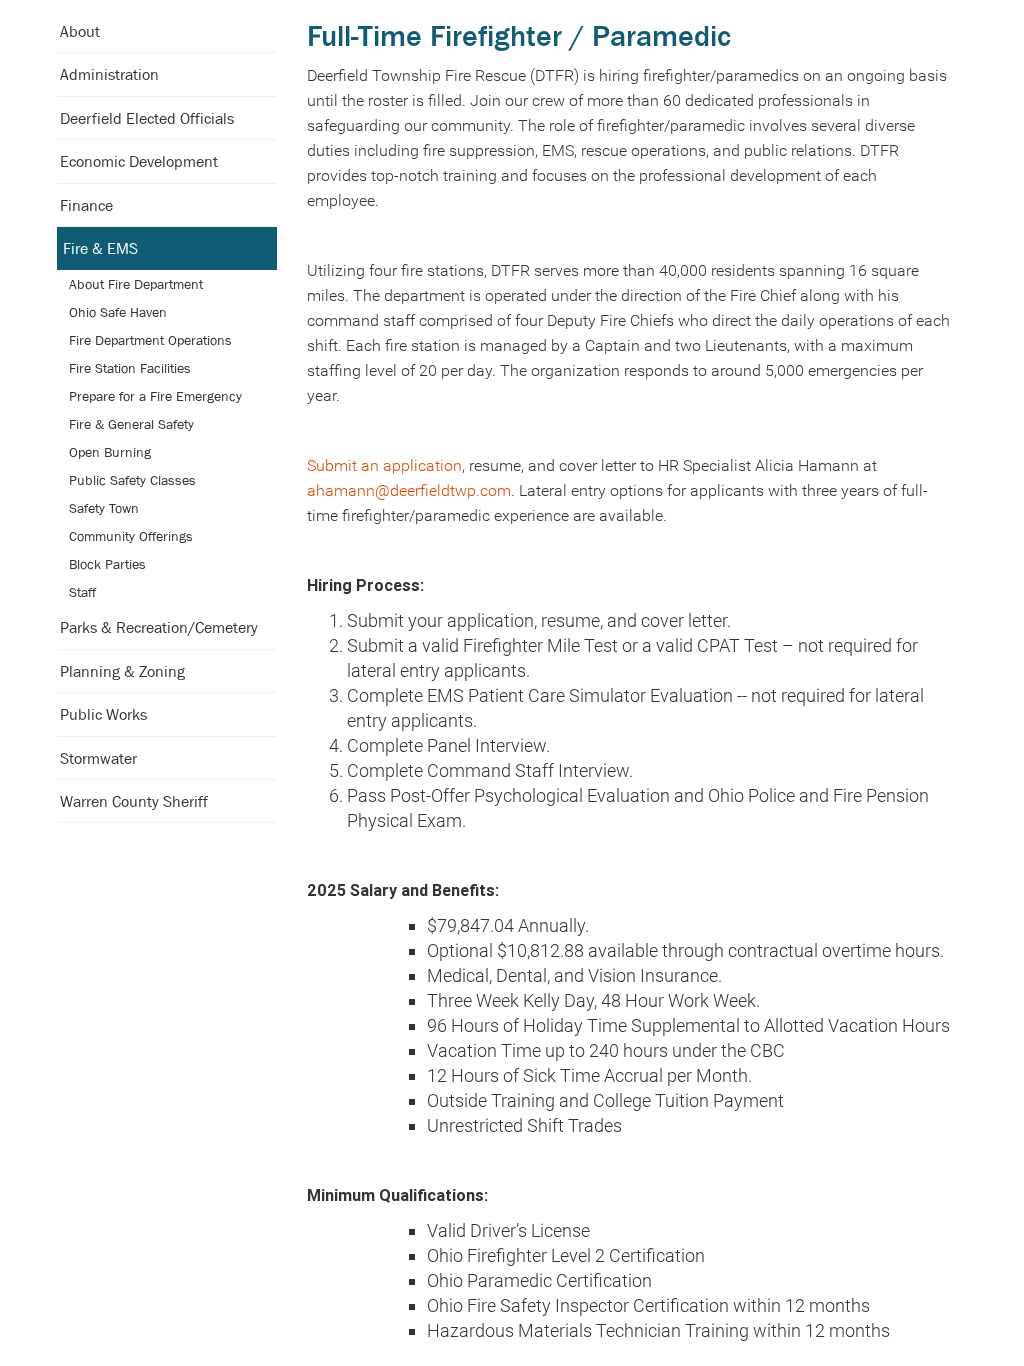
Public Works (103, 714)
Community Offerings (131, 536)
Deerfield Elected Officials (147, 118)
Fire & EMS (100, 248)
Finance (86, 205)
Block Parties (107, 564)
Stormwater (98, 758)
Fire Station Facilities (130, 368)
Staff (82, 592)
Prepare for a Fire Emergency (155, 396)
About (80, 31)
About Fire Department (136, 284)
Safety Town (104, 508)
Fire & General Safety (131, 424)
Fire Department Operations (150, 340)
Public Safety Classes (132, 480)
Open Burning (110, 452)
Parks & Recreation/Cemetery (159, 627)
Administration (109, 74)
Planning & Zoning (122, 671)
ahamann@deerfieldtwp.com (409, 490)
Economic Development (139, 161)
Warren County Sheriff (134, 801)
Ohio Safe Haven (118, 312)
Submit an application (384, 465)
